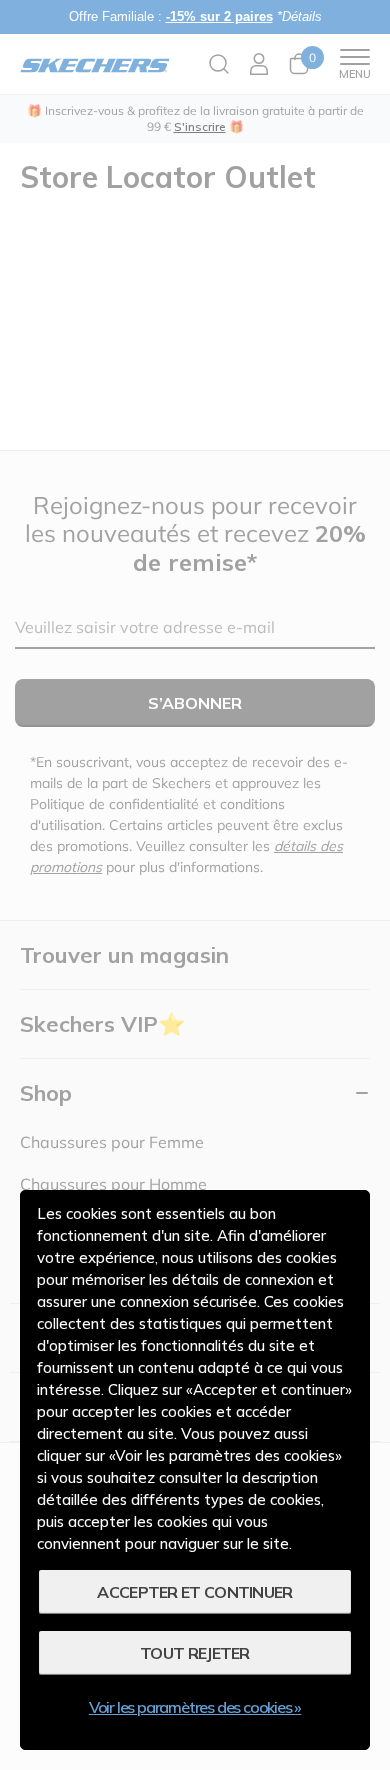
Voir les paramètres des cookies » (195, 1707)
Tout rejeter (195, 1653)
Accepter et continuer (194, 1592)
